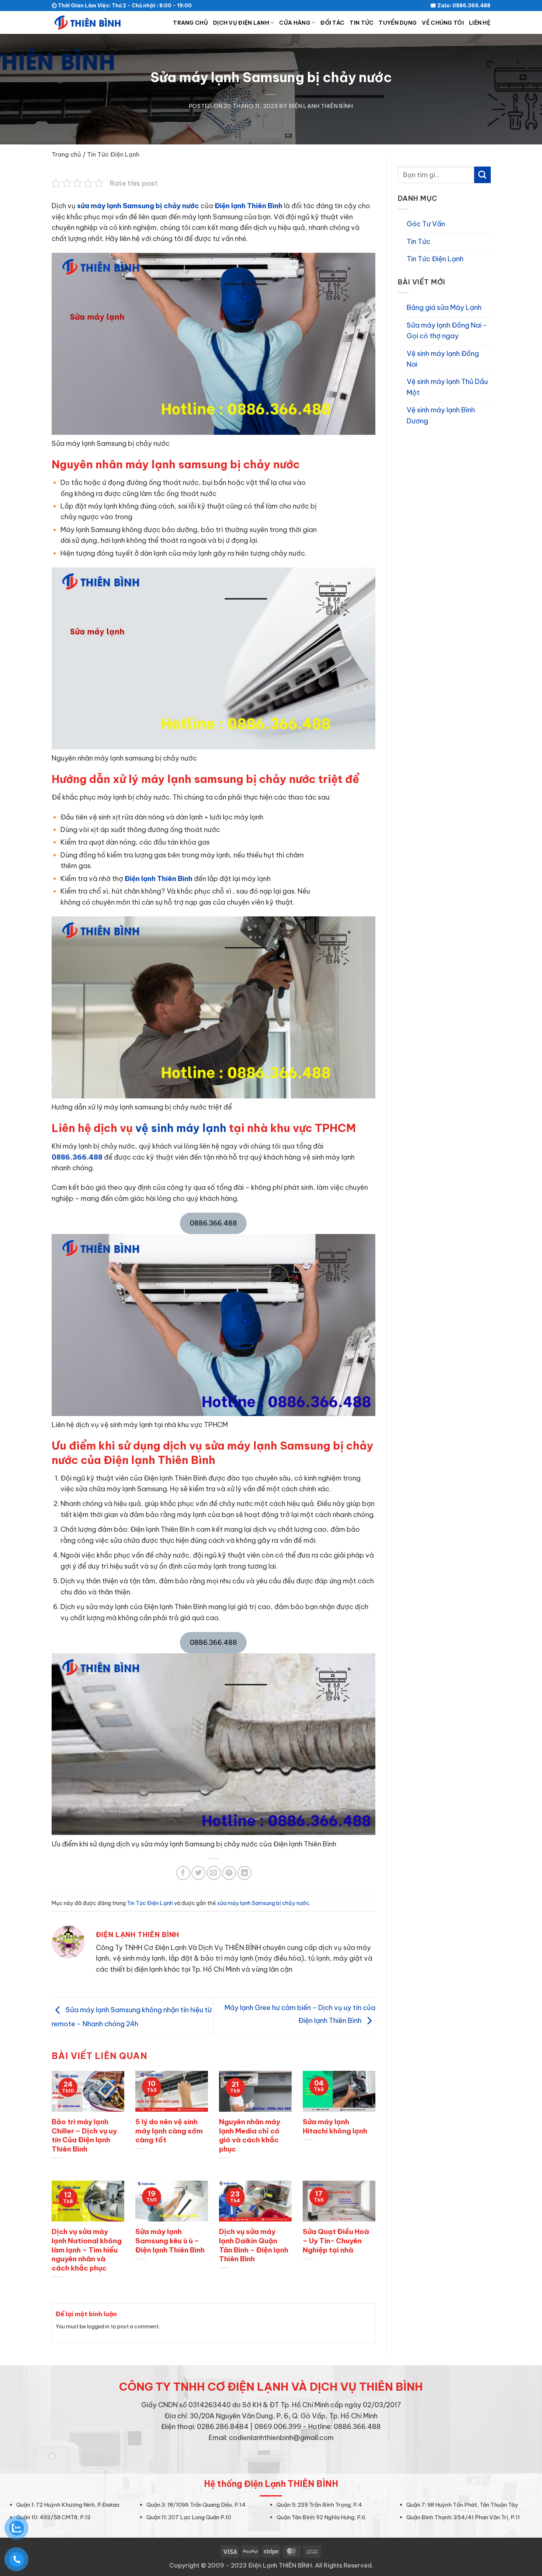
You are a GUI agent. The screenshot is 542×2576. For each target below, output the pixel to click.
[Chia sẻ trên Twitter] (198, 1873)
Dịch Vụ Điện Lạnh (241, 23)
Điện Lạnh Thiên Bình (321, 106)
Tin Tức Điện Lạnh (113, 154)
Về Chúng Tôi (443, 23)
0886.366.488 (77, 1157)
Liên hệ (480, 23)
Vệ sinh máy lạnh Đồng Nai (443, 359)
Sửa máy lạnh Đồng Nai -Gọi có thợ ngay (447, 331)
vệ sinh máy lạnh (181, 1128)
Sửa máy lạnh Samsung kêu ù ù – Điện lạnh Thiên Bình (170, 2241)
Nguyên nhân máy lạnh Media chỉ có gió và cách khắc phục (250, 2135)
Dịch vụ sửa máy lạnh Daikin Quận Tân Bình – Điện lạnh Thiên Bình (254, 2245)
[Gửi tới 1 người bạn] (214, 1873)
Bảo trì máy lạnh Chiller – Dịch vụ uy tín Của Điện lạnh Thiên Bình (84, 2135)
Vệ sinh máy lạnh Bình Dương (441, 415)
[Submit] (482, 175)
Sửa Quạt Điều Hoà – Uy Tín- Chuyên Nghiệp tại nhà (336, 2241)
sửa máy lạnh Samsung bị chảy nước (138, 206)
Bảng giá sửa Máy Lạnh (444, 307)
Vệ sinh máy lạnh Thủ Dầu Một (447, 387)
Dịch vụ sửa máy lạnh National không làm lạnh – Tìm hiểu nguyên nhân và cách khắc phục (87, 2250)
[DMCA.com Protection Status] (271, 2457)
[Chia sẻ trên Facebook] (183, 1873)
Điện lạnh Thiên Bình (249, 206)
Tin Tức (362, 23)
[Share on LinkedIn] (244, 1873)
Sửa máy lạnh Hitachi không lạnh (335, 2126)
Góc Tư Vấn (426, 224)
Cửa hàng (295, 23)
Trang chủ (190, 23)
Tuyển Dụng (398, 23)
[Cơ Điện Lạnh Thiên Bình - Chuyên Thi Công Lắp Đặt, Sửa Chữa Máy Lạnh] (88, 22)
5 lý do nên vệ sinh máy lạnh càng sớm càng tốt (169, 2131)
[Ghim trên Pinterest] (229, 1873)
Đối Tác (332, 23)
